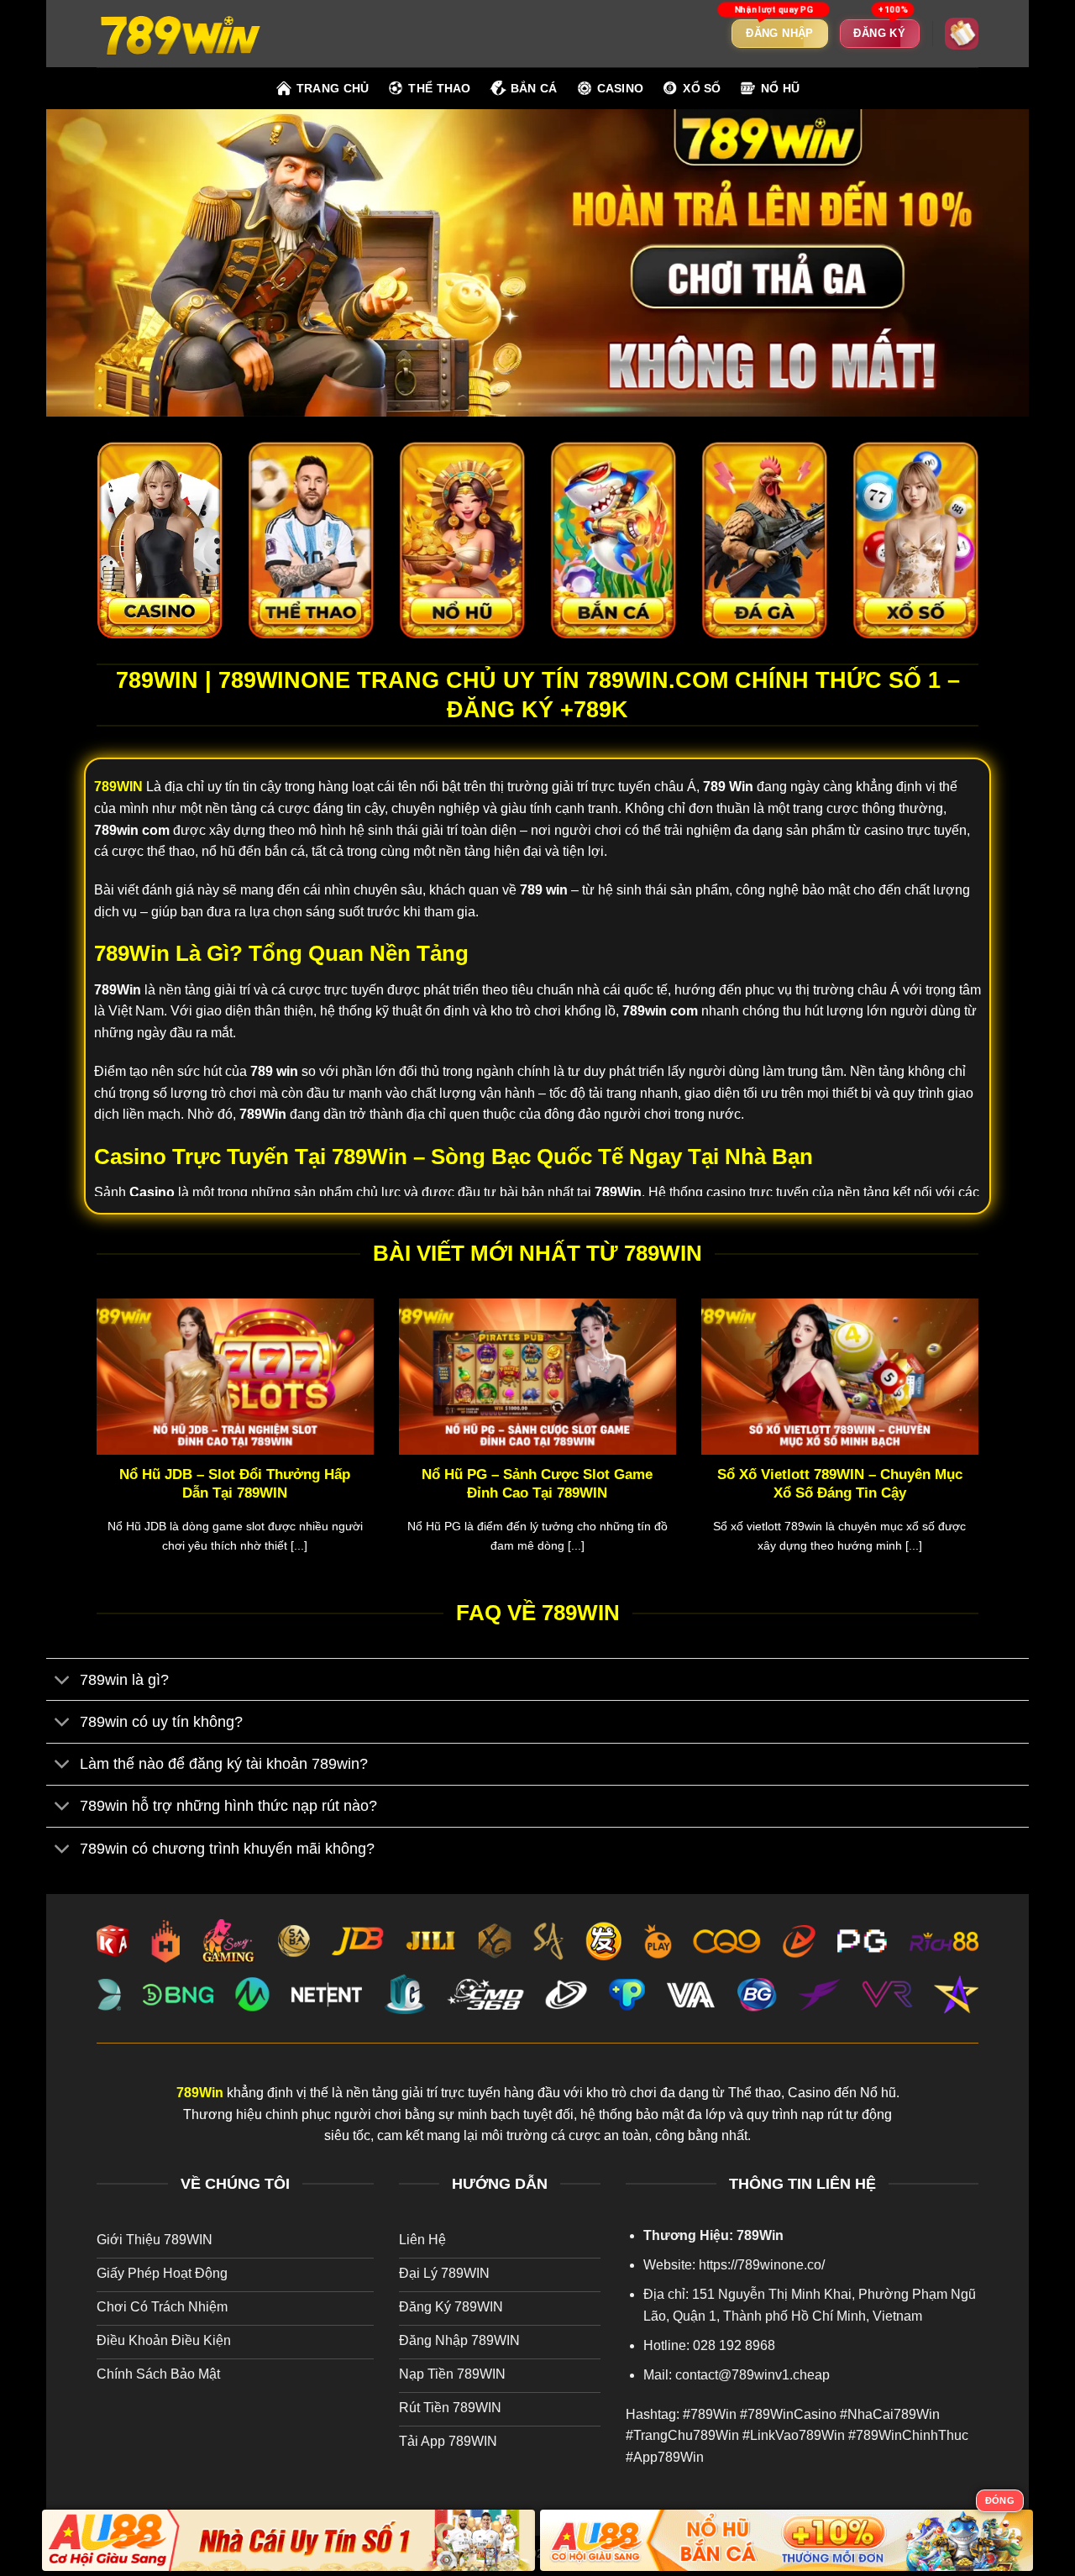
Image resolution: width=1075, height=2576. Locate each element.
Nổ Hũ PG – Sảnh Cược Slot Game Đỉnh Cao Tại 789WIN (537, 1484)
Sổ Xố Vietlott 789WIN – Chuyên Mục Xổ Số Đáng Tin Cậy (840, 1484)
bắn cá (534, 88)
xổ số (702, 88)
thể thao (439, 88)
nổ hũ (780, 88)
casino (621, 88)
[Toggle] (63, 1681)
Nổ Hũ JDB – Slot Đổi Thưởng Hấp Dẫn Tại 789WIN (235, 1484)
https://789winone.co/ (762, 2265)
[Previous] (93, 1447)
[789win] (181, 33)
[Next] (982, 1447)
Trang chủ (333, 88)
